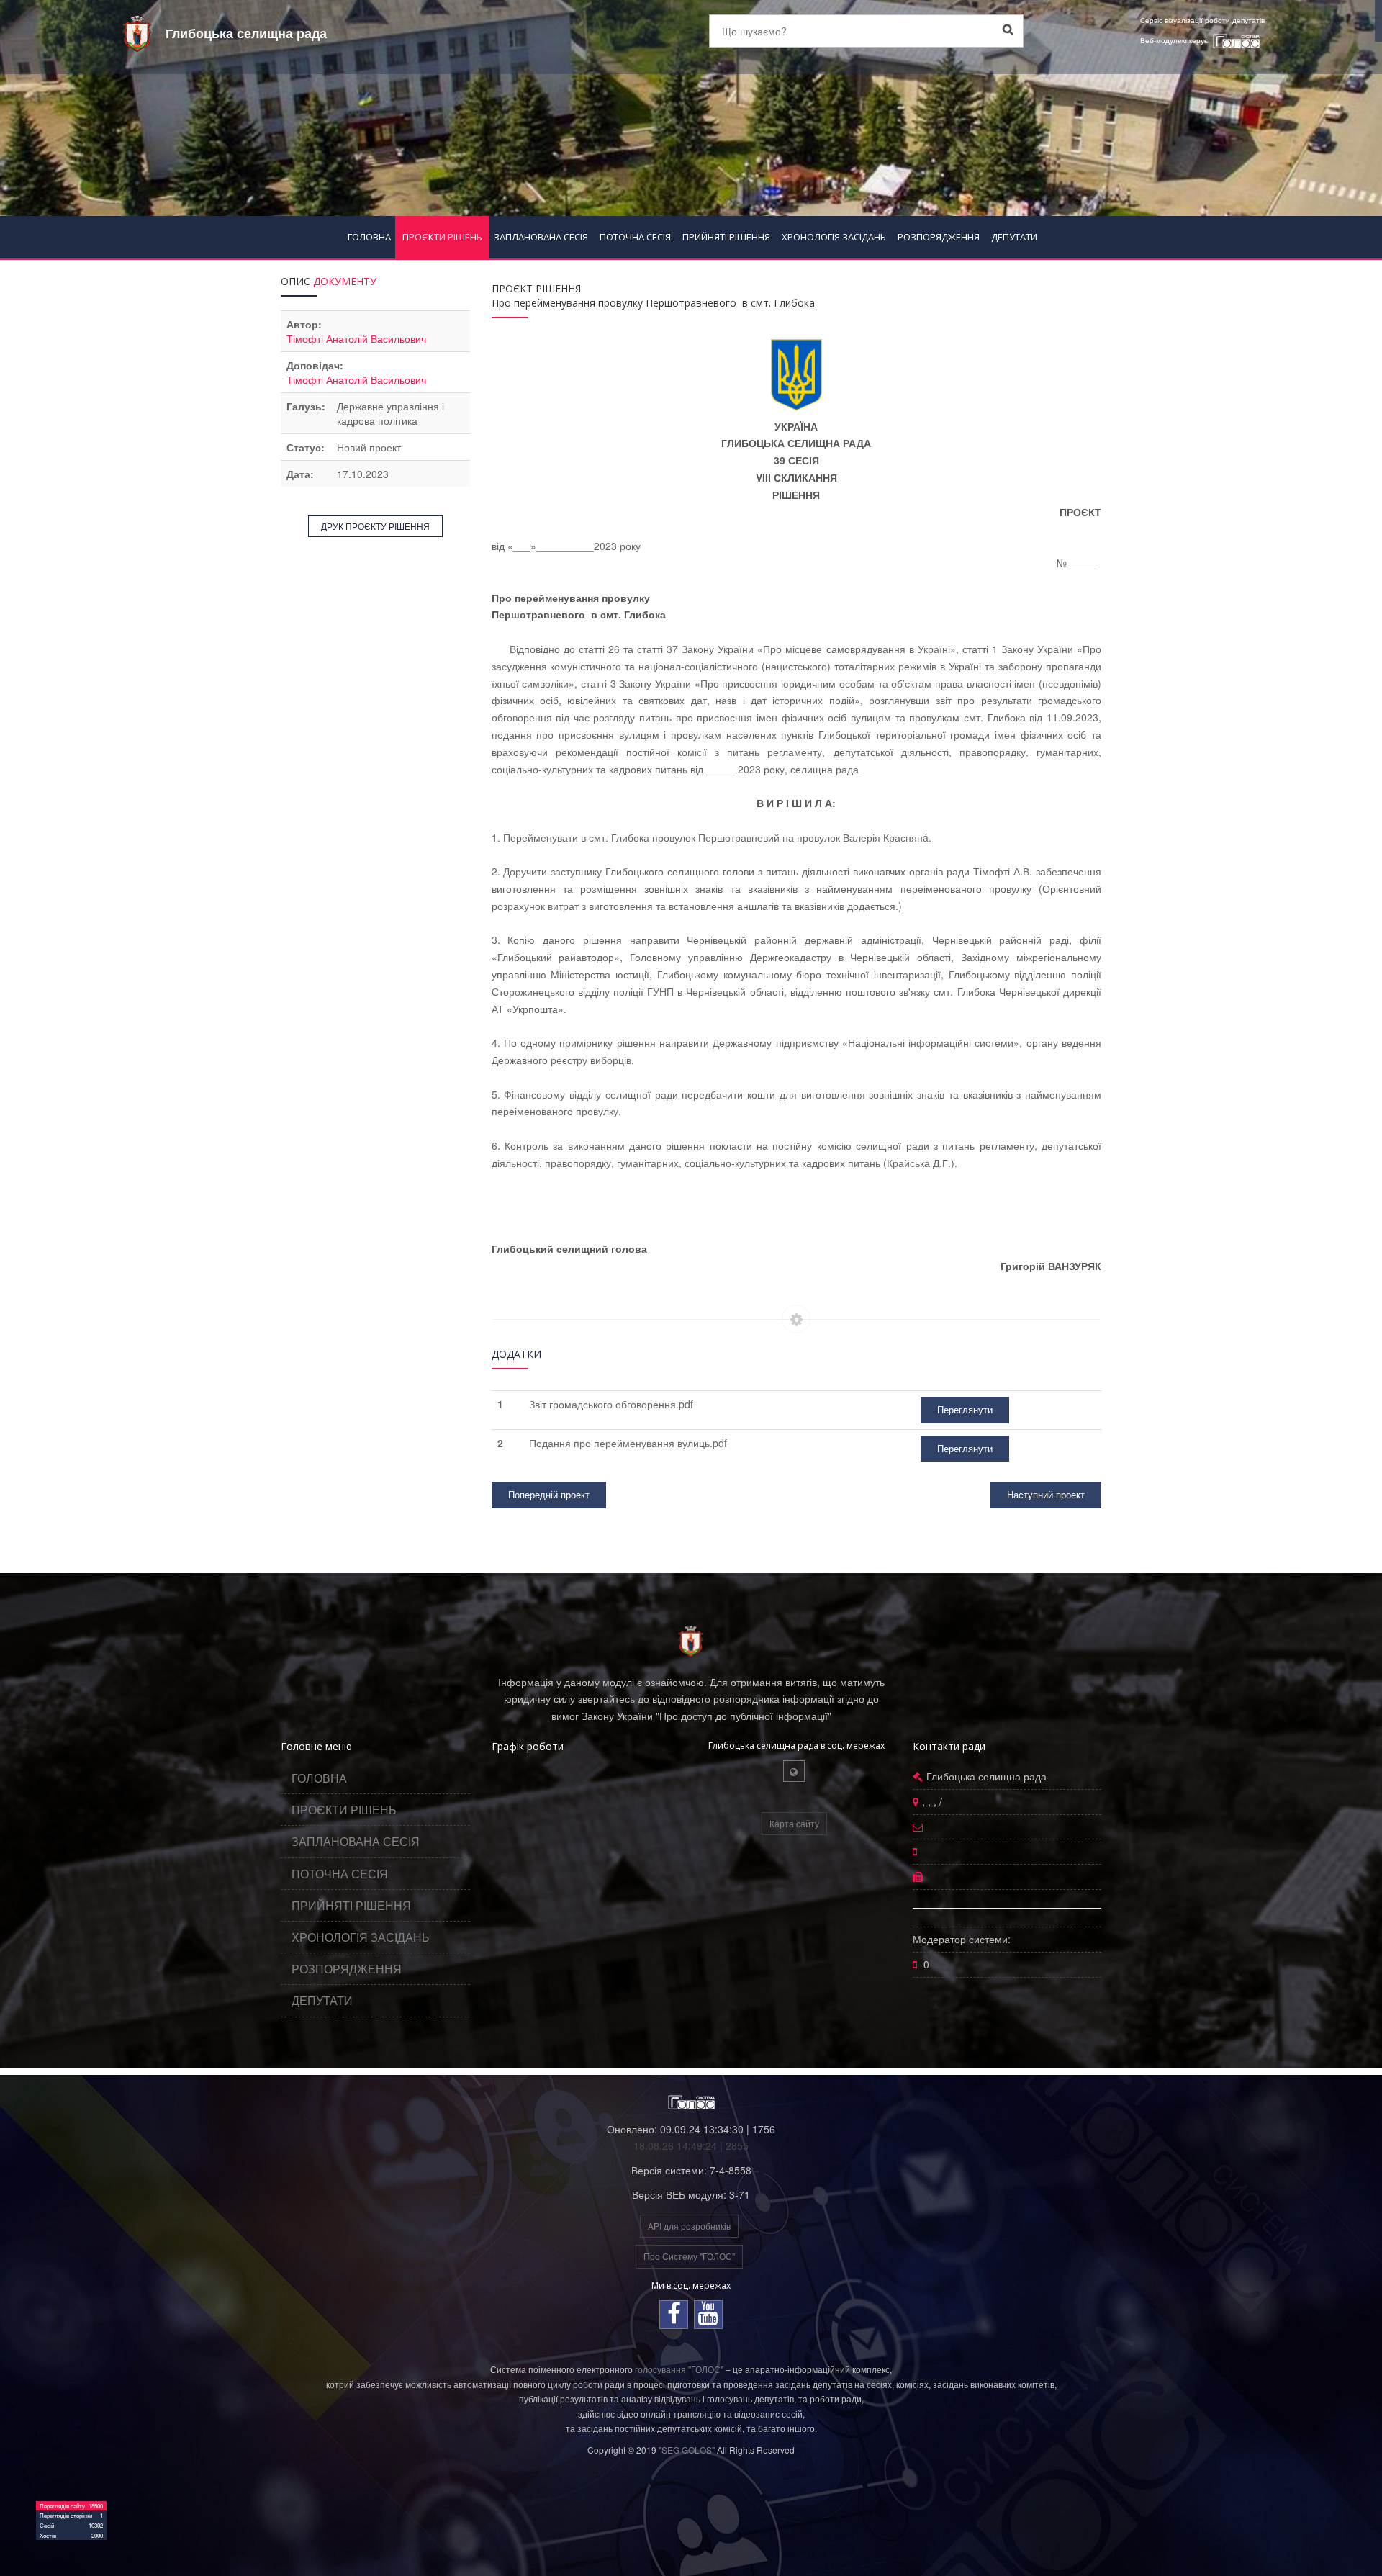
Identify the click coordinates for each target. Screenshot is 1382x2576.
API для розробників (689, 2226)
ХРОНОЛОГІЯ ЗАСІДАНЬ (834, 237)
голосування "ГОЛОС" (679, 2369)
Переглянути (965, 1409)
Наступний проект (1046, 1494)
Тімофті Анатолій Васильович (356, 338)
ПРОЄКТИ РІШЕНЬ (442, 237)
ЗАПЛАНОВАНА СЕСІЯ (541, 237)
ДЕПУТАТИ (1014, 237)
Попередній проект (549, 1494)
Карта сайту (794, 1823)
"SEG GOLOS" (687, 2450)
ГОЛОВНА (369, 237)
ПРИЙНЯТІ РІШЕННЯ (726, 237)
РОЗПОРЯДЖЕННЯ (939, 237)
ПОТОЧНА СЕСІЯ (635, 237)
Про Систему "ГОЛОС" (689, 2256)
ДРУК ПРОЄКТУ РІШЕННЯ (375, 526)
